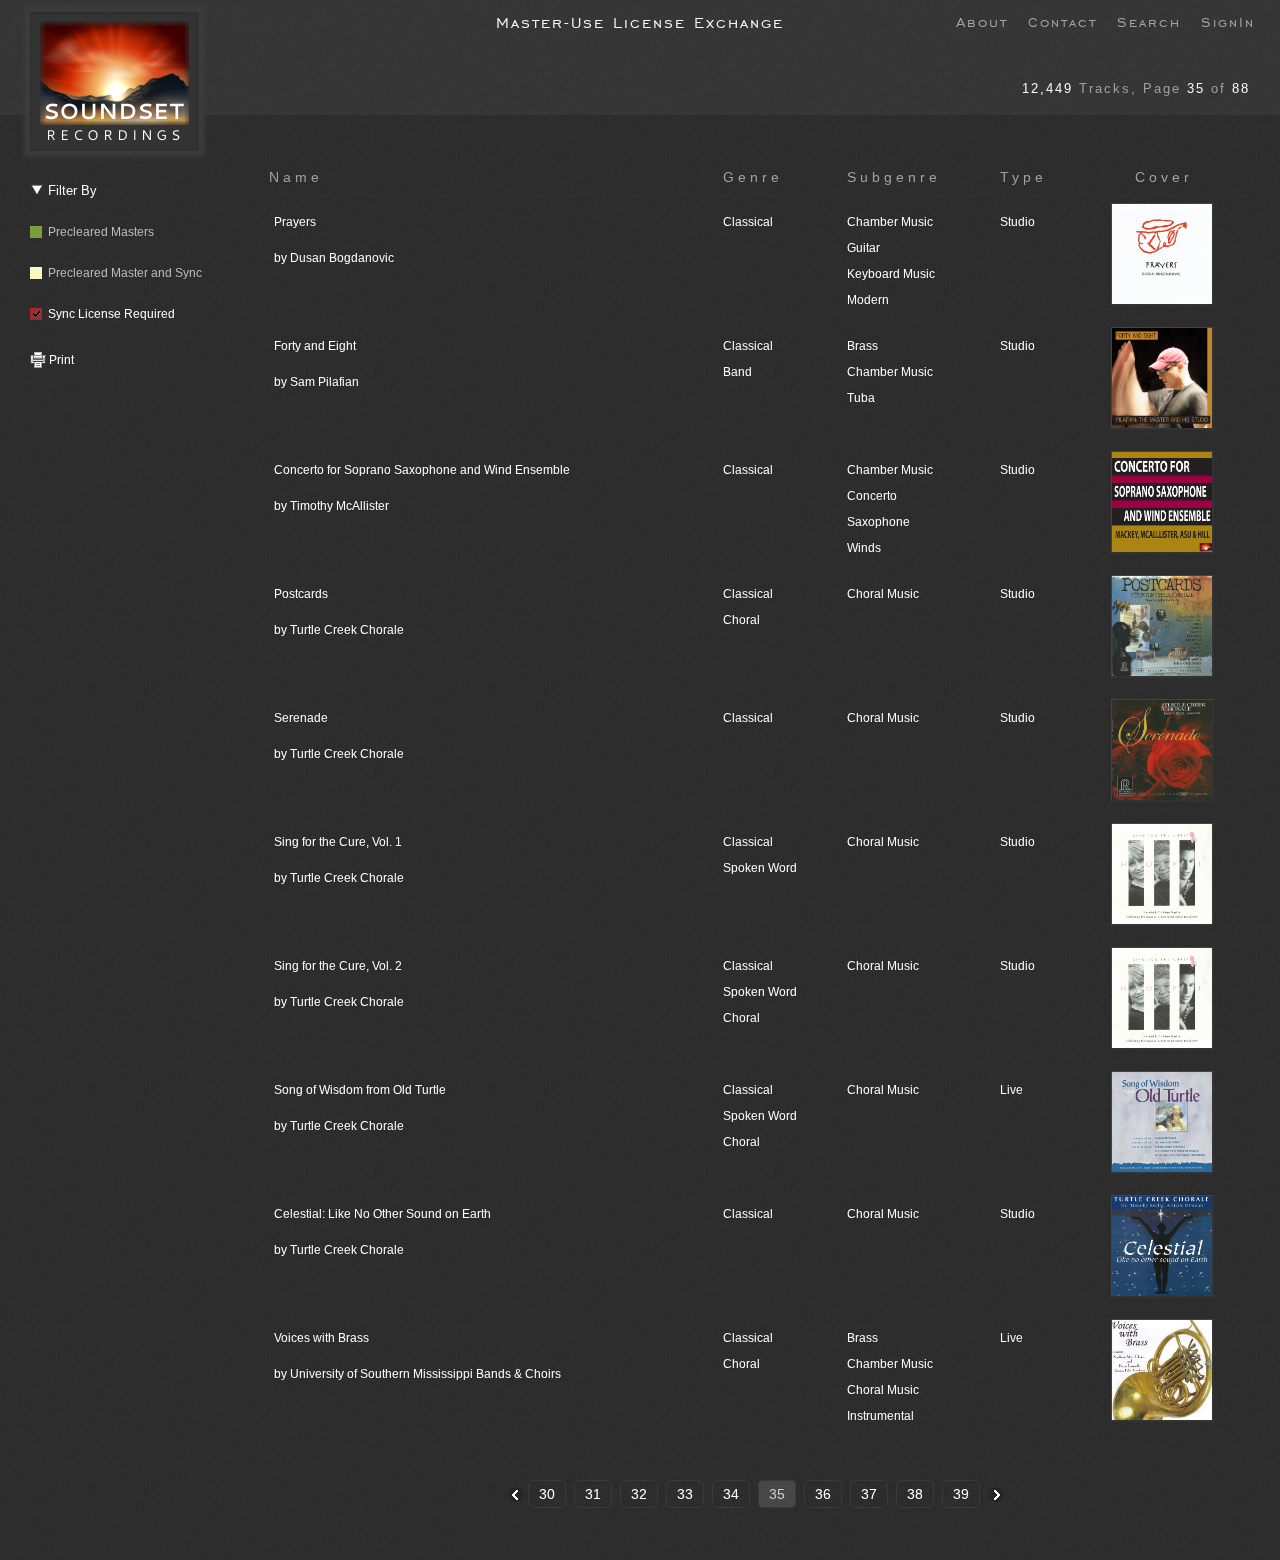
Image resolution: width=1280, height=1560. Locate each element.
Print (60, 360)
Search (1149, 21)
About (982, 21)
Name (296, 177)
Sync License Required (108, 314)
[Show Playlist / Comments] (1164, 302)
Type (1023, 177)
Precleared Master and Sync (122, 273)
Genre (753, 177)
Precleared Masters (98, 232)
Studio (1017, 222)
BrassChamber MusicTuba (890, 372)
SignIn (1228, 21)
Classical (748, 222)
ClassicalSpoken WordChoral (760, 992)
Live (1011, 1090)
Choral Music (883, 594)
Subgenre (894, 177)
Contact (1062, 21)
